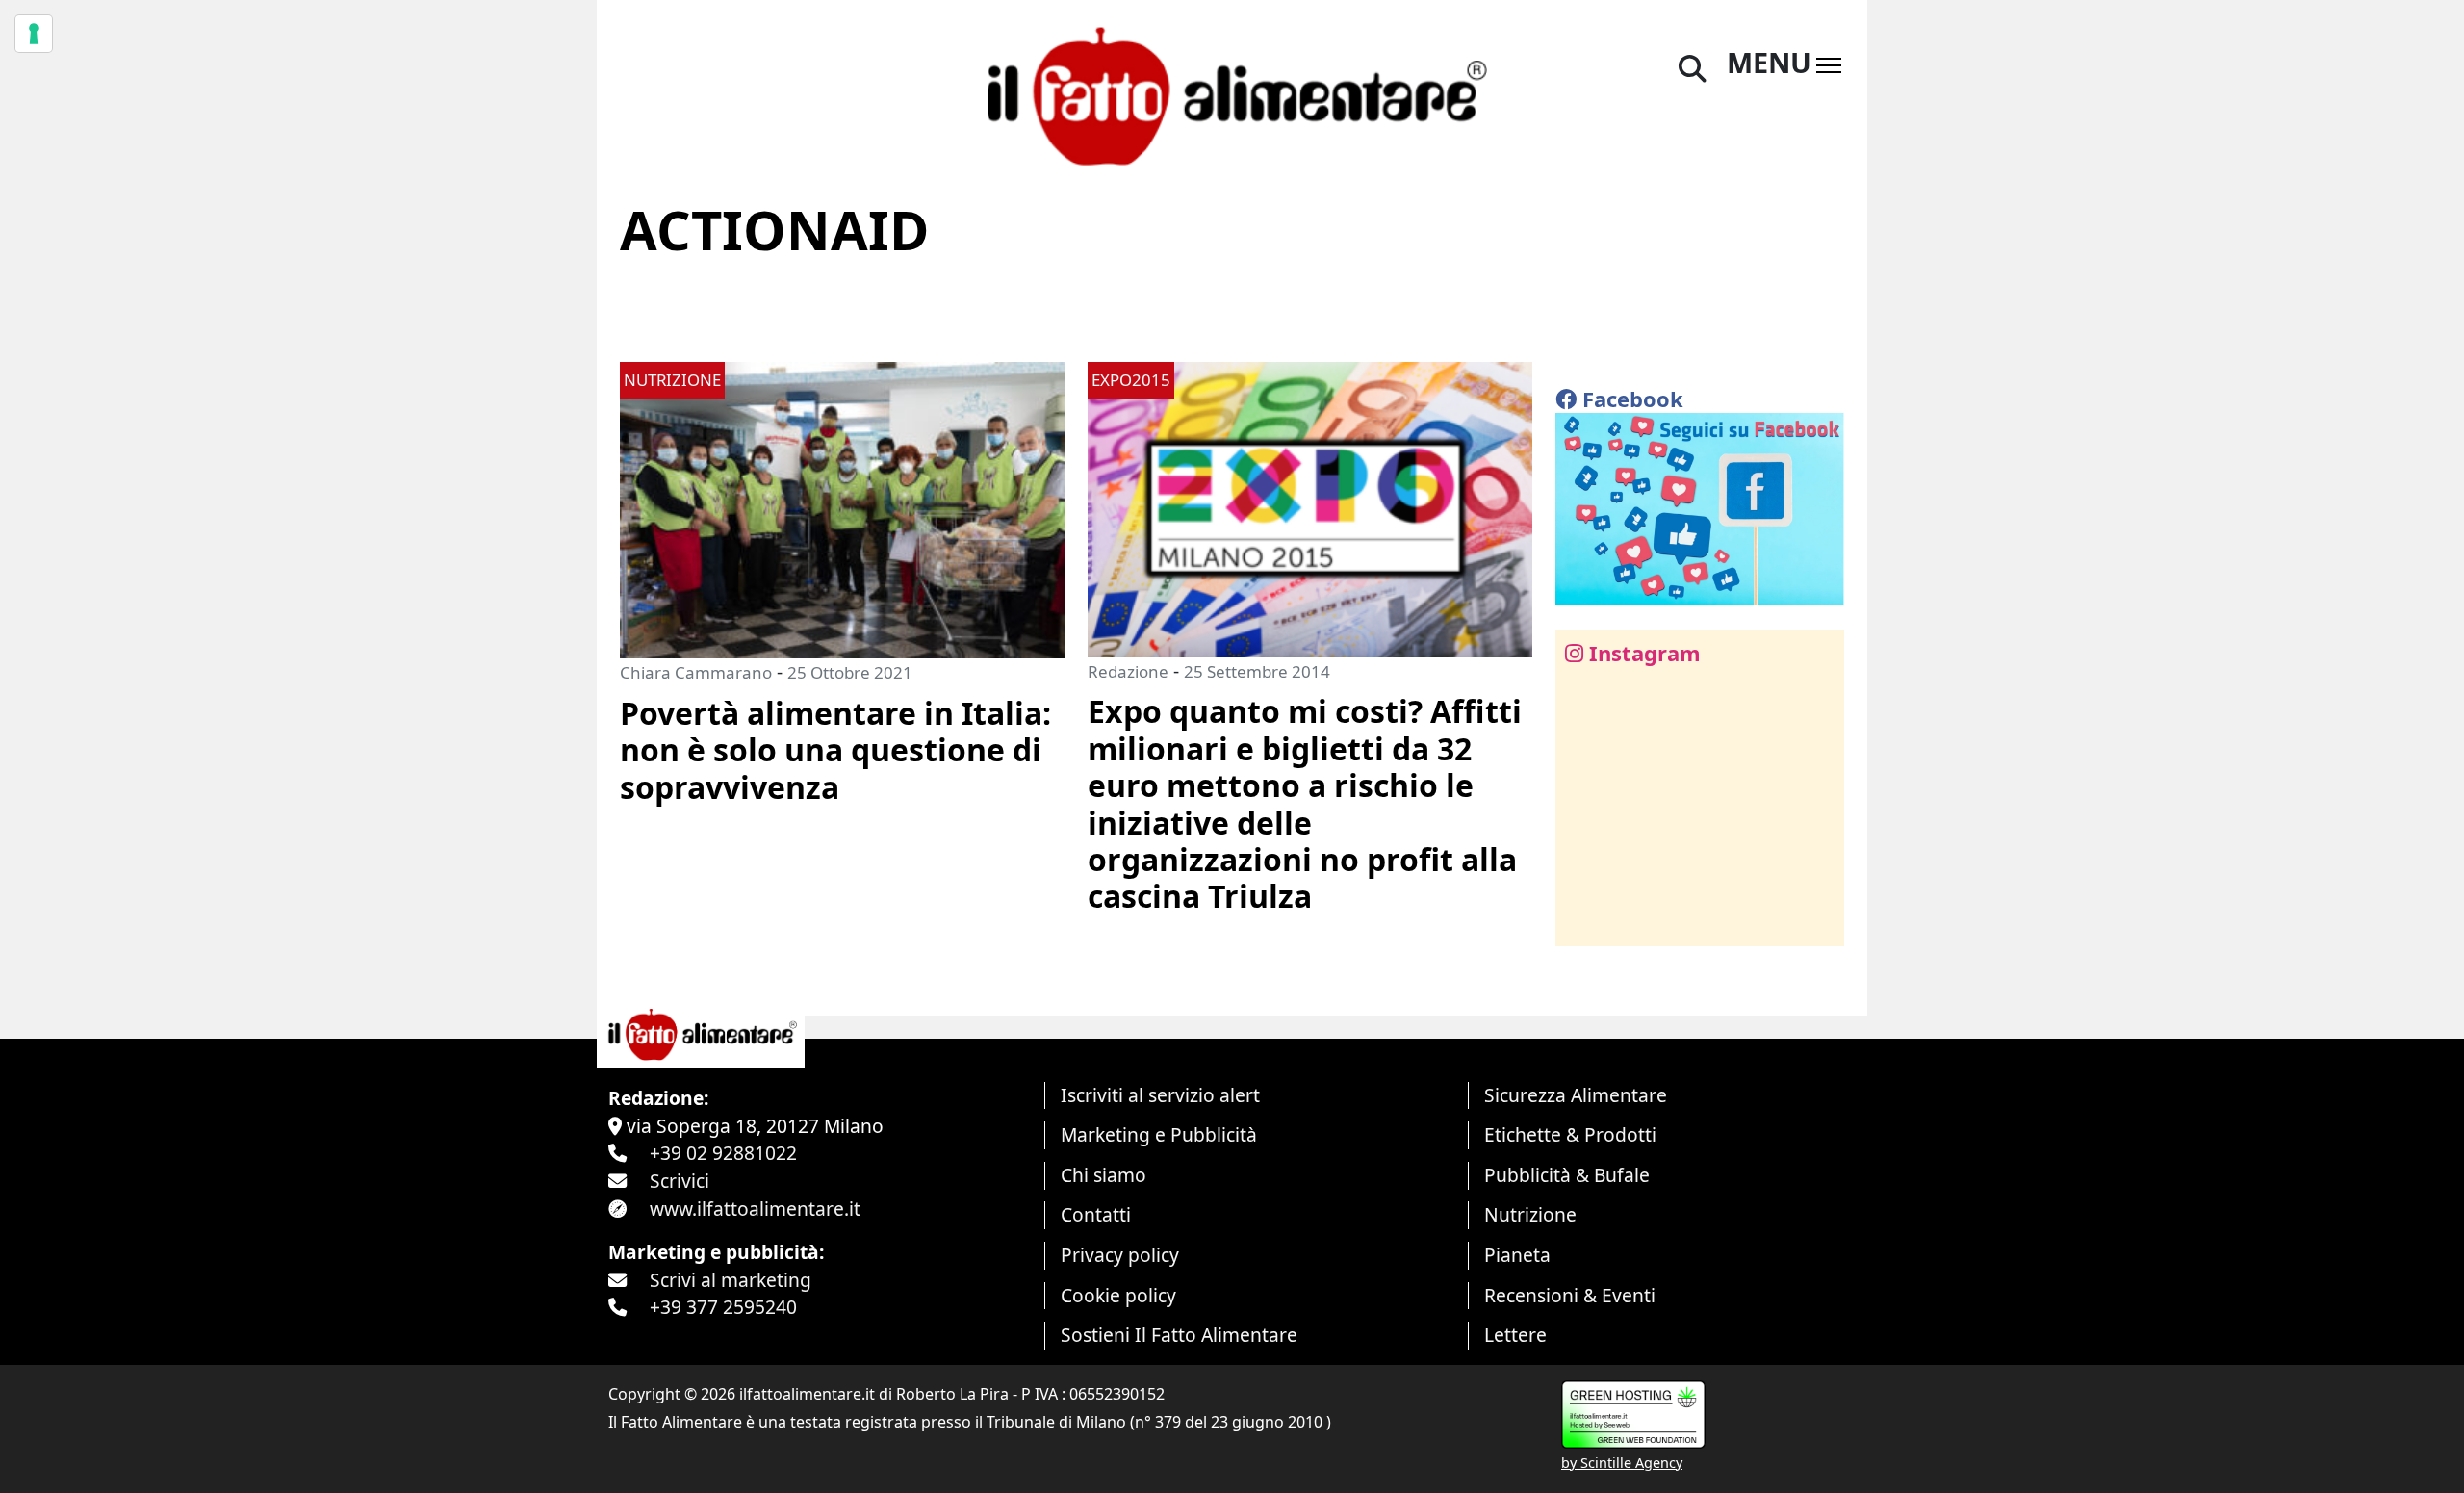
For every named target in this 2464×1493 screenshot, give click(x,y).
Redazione (1128, 671)
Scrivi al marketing (731, 1280)
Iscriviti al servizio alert (1160, 1095)
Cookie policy (1118, 1295)
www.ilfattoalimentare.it (755, 1209)
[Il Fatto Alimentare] (1232, 94)
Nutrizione (1530, 1214)
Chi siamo (1104, 1175)
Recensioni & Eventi (1570, 1295)
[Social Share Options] (1584, 921)
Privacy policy (1120, 1255)
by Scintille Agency (1622, 1463)
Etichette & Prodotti (1570, 1134)
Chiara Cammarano (696, 672)
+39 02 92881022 (723, 1153)
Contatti (1096, 1214)
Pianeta (1517, 1255)
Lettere (1515, 1335)
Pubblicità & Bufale (1567, 1175)
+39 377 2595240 (723, 1307)
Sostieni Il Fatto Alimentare (1179, 1335)
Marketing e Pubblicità (1159, 1134)
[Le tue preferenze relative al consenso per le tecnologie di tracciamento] (34, 34)
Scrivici (680, 1181)
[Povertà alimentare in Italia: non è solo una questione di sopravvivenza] (842, 508)
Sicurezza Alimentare (1576, 1095)
